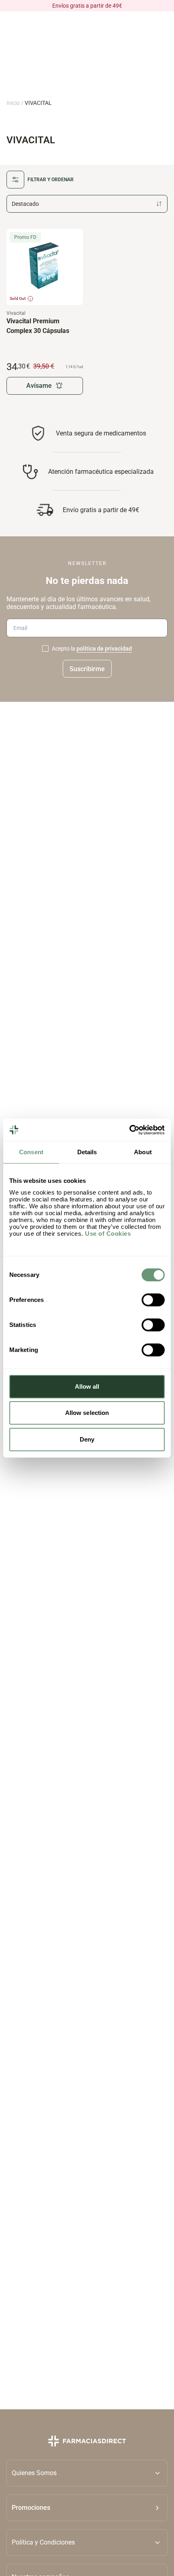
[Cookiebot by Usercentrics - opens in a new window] (129, 1130)
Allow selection (87, 1413)
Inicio (13, 103)
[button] (87, 2507)
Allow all (87, 1386)
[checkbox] (45, 649)
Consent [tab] (31, 1152)
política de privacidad (104, 649)
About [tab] (143, 1152)
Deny (87, 1439)
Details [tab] (87, 1152)
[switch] (153, 1300)
